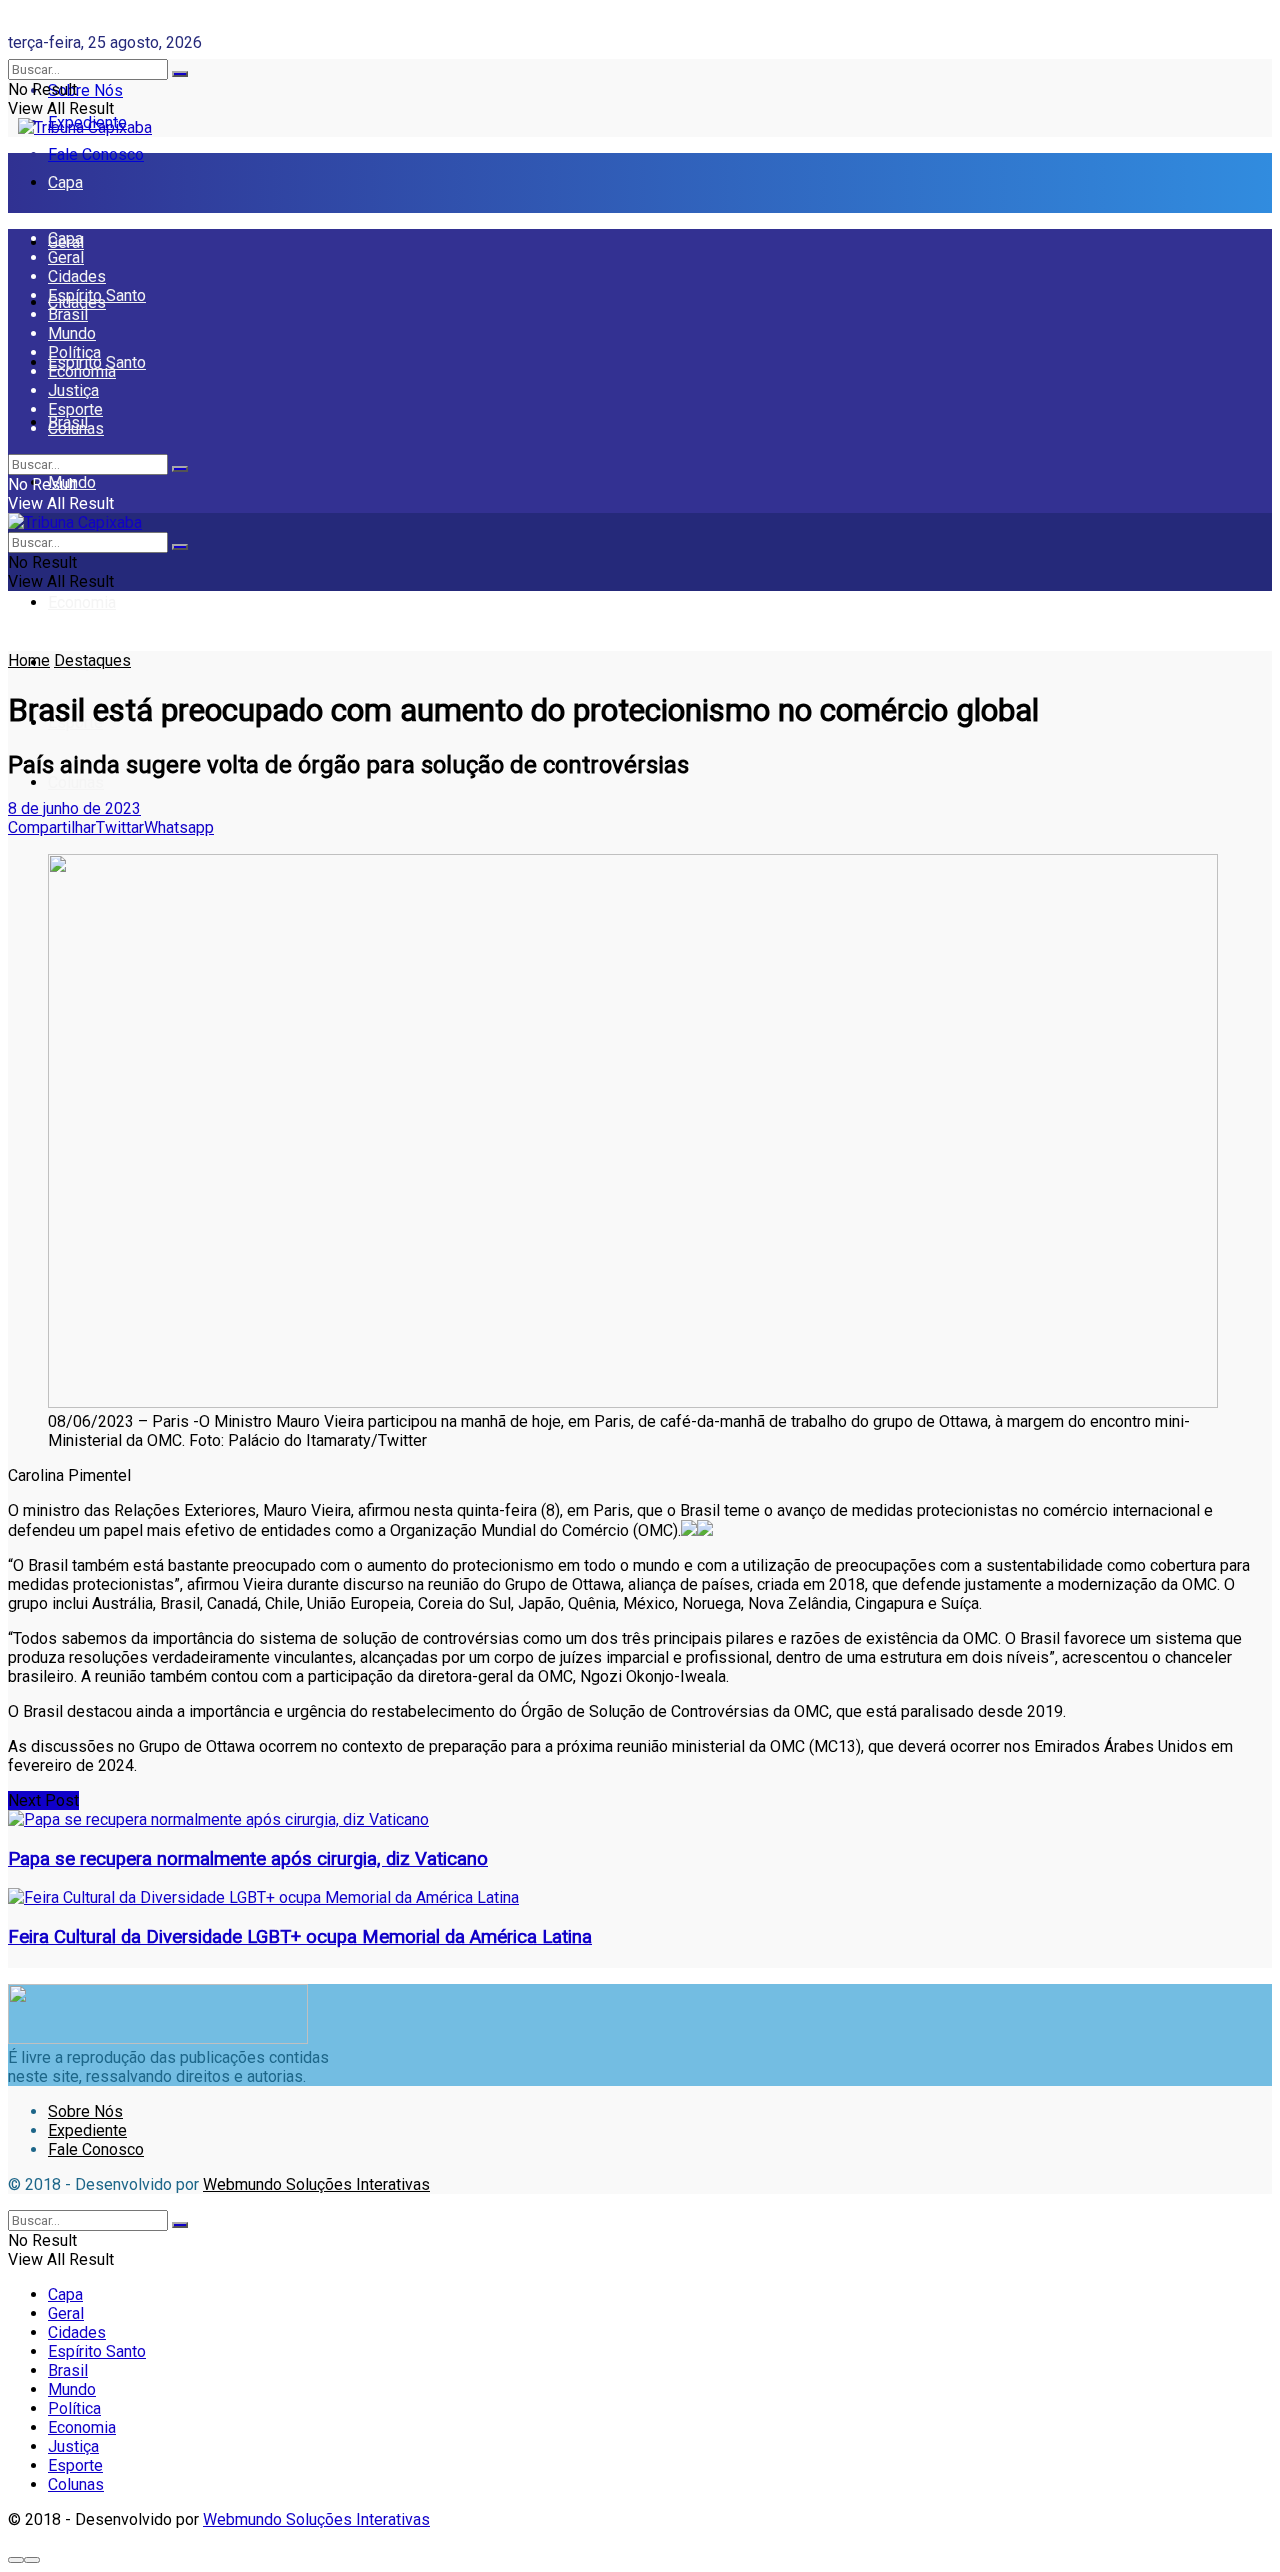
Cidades (77, 276)
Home (29, 660)
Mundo (72, 333)
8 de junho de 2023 (74, 808)
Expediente (87, 2130)
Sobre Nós (85, 90)
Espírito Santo (97, 295)
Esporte (75, 409)
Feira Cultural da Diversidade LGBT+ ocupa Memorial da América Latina (300, 1937)
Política (74, 352)
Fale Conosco (96, 154)
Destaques (92, 660)
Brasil (68, 314)
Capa (65, 182)
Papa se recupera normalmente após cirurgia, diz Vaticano (248, 1859)
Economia (82, 602)
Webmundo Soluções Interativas (316, 2184)
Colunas (76, 782)
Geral (66, 257)
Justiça (73, 390)
